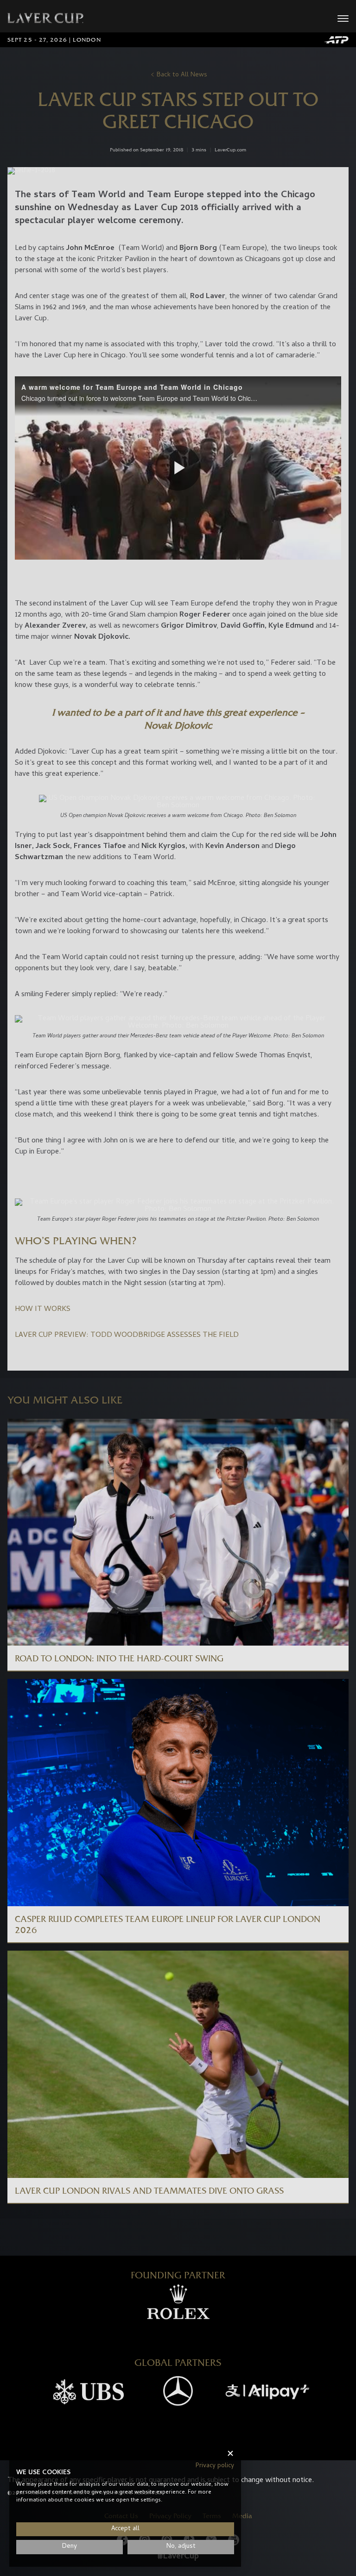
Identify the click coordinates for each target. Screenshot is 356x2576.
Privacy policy (215, 2466)
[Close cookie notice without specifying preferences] (230, 2454)
